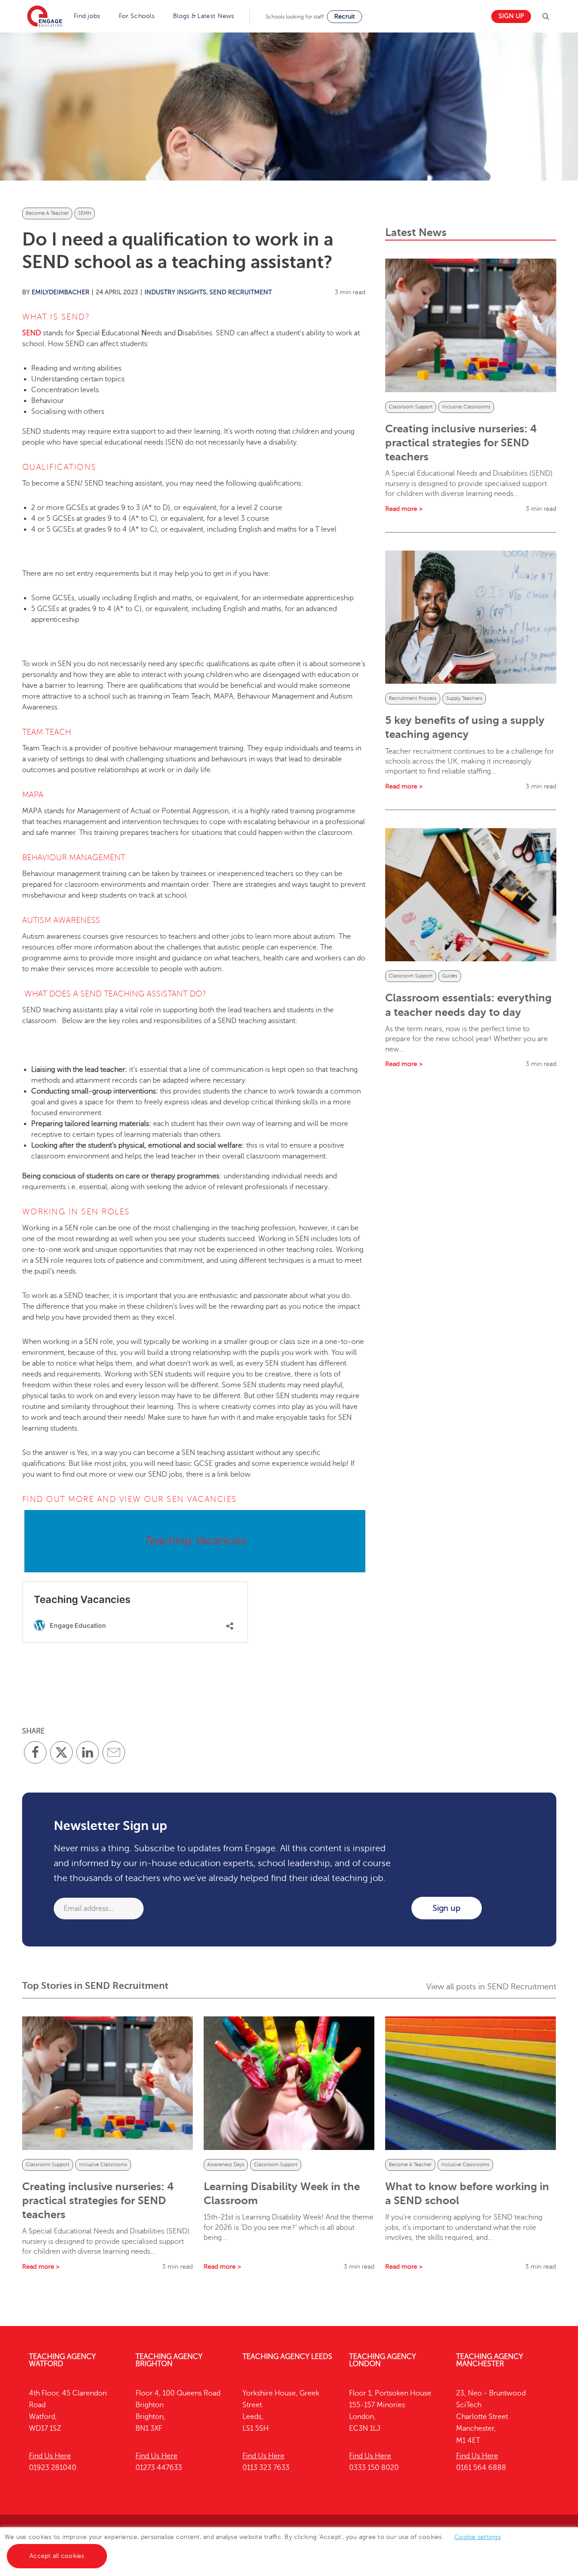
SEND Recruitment (241, 292)
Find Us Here (50, 2456)
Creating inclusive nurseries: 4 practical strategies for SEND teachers (461, 443)
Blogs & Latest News (204, 16)
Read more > (404, 509)
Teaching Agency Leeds (287, 2357)
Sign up (511, 16)
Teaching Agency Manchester (489, 2360)
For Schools (137, 16)
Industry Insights (175, 292)
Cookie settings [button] (478, 2537)
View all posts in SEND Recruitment (491, 1987)
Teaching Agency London (382, 2360)
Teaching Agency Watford (62, 2360)
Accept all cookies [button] (57, 2556)
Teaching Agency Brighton (169, 2360)
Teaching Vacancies (195, 1541)
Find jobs (87, 16)
